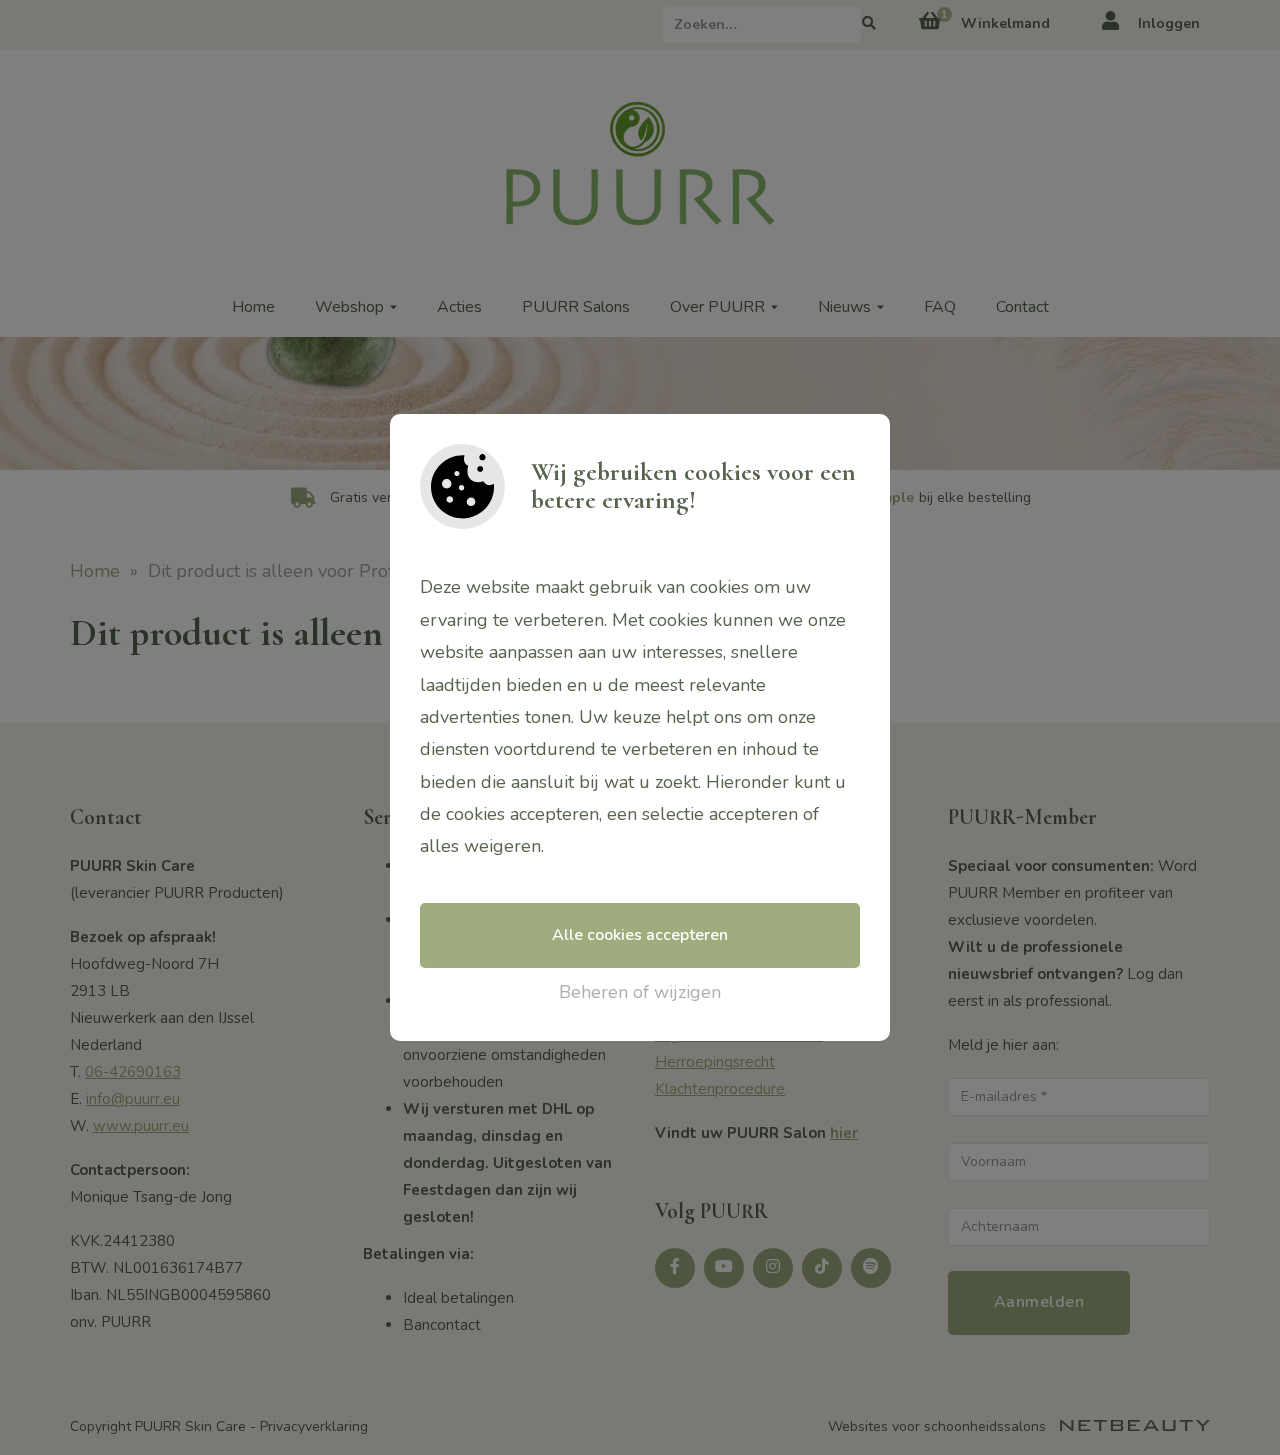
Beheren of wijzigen (640, 992)
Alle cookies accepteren (640, 935)
